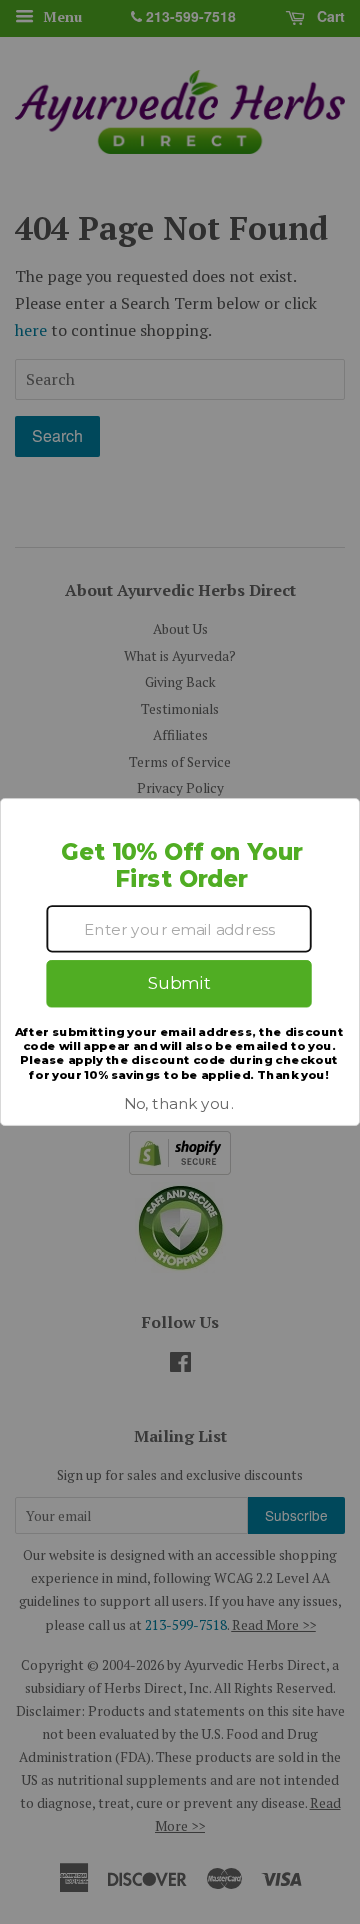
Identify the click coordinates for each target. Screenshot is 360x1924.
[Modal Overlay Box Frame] (180, 962)
